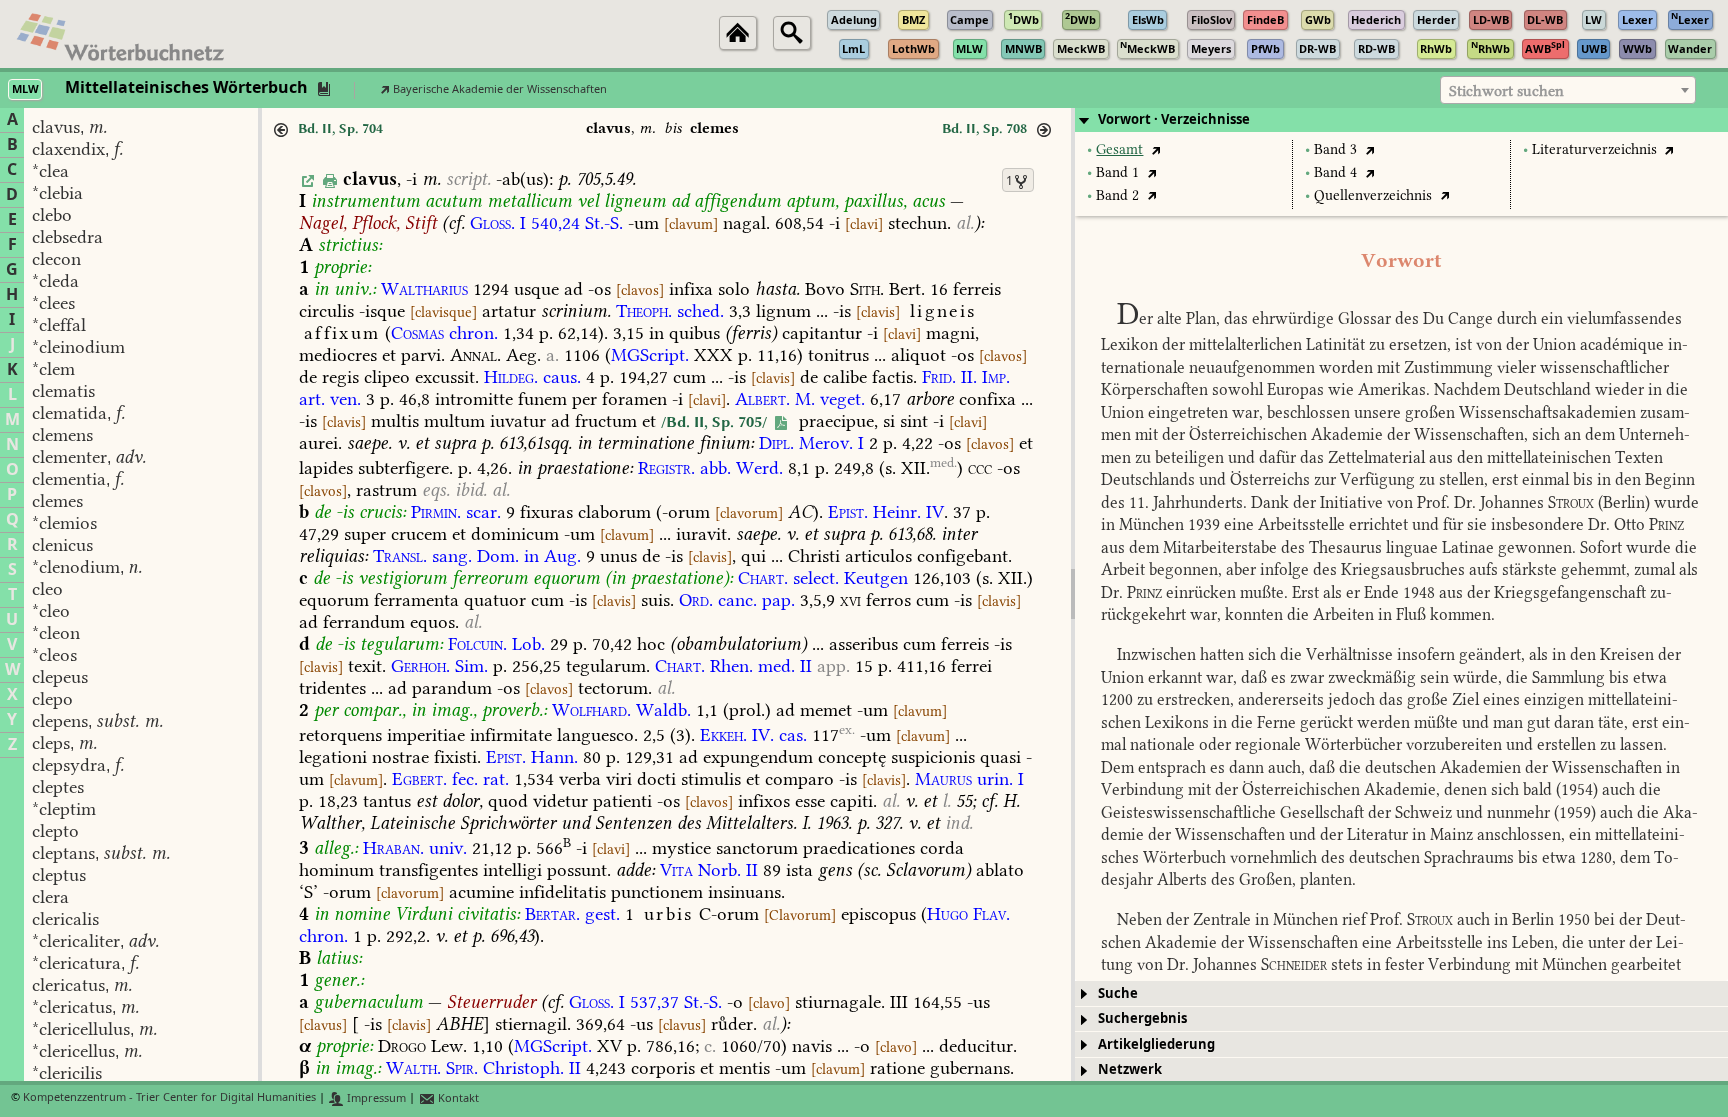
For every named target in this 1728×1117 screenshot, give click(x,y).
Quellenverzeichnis (1373, 195)
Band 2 (1117, 195)
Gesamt (1119, 149)
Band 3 (1335, 149)
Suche (1118, 993)
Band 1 (1117, 172)
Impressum (375, 1098)
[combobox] (1568, 90)
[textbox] (1568, 91)
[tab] (1401, 120)
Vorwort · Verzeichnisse (1174, 119)
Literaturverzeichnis (1594, 149)
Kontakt (457, 1098)
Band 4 (1335, 172)
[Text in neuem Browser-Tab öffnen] (1155, 149)
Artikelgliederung (1156, 1044)
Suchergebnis (1142, 1018)
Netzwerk (1130, 1069)
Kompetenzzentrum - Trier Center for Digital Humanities (169, 1098)
